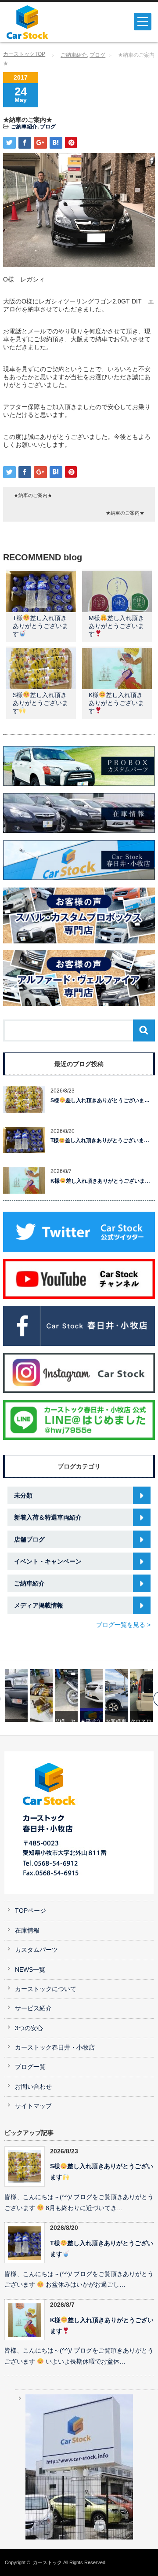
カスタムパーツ (36, 1950)
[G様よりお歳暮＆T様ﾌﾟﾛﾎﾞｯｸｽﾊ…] (18, 1695)
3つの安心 (29, 2028)
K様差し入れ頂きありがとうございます (116, 703)
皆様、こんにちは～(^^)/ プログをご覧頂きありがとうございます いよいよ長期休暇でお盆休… (79, 2356)
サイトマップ (33, 2106)
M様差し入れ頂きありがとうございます (116, 626)
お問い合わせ (33, 2087)
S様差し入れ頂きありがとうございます (40, 703)
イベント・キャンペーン (48, 1561)
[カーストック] (38, 22)
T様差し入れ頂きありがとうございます (40, 626)
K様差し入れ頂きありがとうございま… (100, 1181)
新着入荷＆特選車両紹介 (48, 1517)
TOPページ (31, 1911)
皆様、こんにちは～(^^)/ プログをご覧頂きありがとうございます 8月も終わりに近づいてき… (79, 2203)
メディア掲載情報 (39, 1605)
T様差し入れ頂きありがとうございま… (100, 1140)
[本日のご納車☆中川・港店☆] (143, 1695)
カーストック (47, 2562)
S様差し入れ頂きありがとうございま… (100, 1100)
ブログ (97, 55)
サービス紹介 (33, 2008)
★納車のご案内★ (33, 495)
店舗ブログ (29, 1539)
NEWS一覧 (30, 1970)
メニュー (143, 22)
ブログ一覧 (30, 2067)
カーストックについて (46, 1989)
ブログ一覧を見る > (123, 1625)
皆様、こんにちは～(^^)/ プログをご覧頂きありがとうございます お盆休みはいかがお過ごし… (79, 2280)
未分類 (23, 1495)
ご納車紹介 (74, 55)
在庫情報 (27, 1931)
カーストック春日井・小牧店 (55, 2048)
